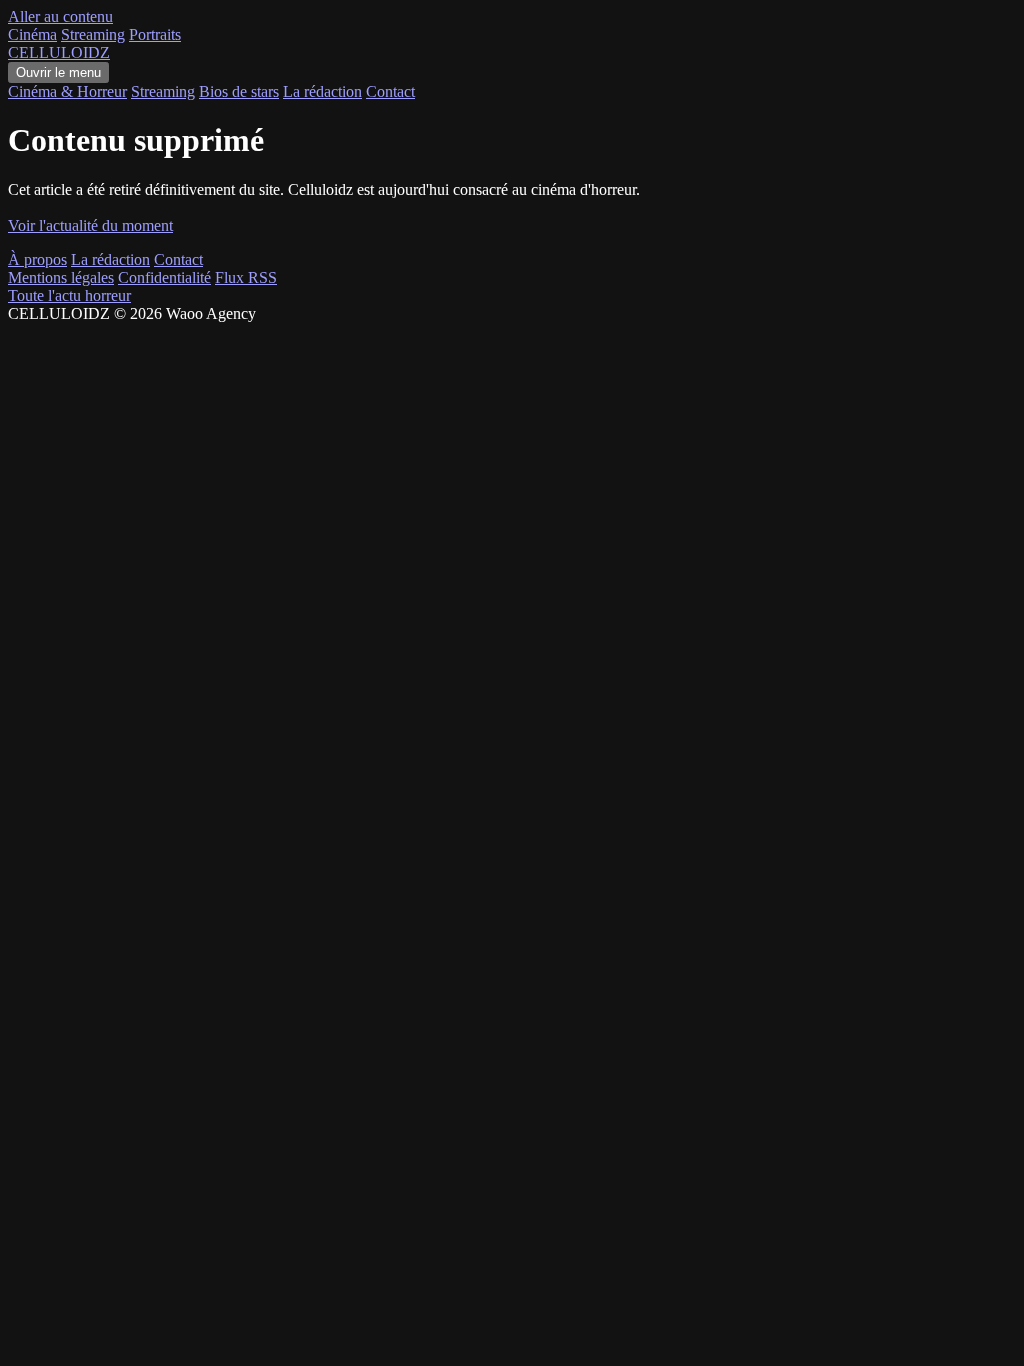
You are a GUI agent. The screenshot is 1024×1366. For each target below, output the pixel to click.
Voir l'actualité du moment (90, 225)
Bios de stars (239, 91)
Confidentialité (164, 277)
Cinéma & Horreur (67, 91)
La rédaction (322, 91)
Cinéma (32, 34)
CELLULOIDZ (59, 52)
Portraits (155, 34)
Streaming (93, 34)
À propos (37, 259)
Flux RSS (246, 277)
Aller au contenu (60, 16)
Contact (390, 91)
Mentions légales (61, 277)
